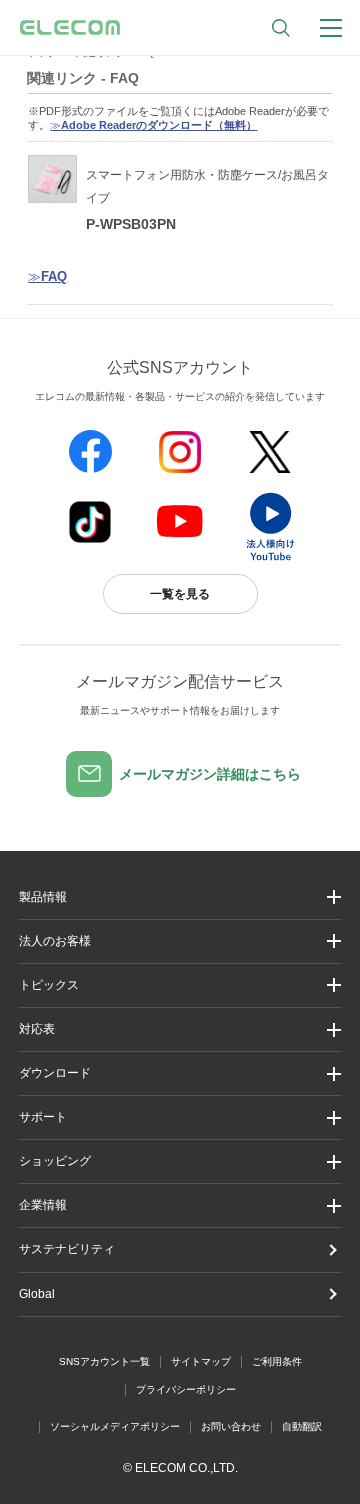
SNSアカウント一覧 (104, 1361)
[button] (180, 985)
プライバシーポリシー (186, 1389)
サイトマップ (201, 1361)
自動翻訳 (302, 1426)
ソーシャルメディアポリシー (115, 1426)
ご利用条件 (277, 1361)
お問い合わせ (231, 1426)
